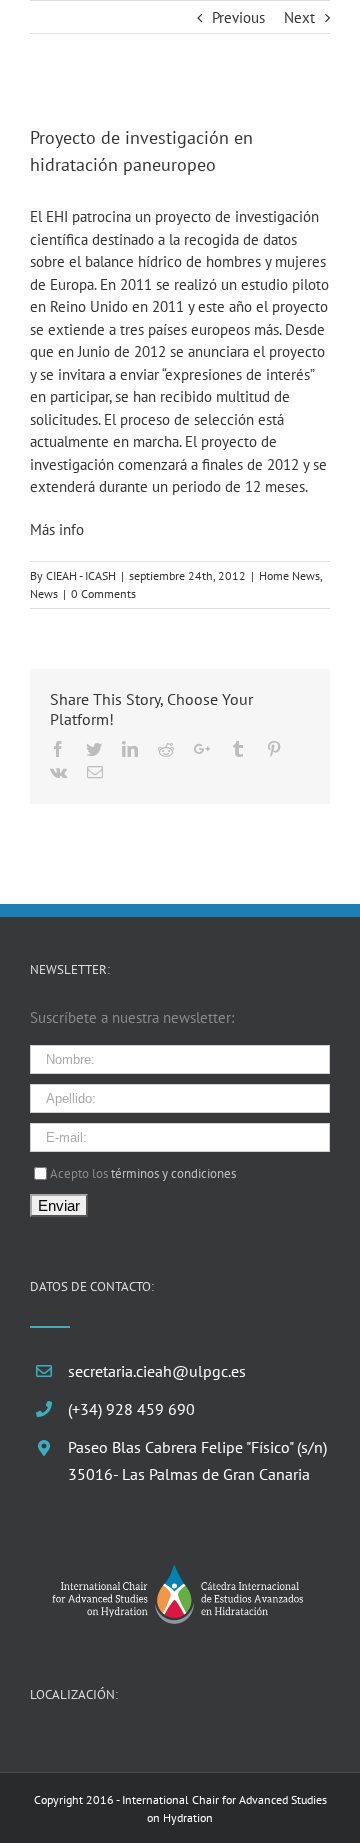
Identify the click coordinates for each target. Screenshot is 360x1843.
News (44, 593)
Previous (238, 17)
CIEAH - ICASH (81, 575)
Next (299, 17)
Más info (57, 529)
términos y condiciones (173, 1173)
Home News (289, 575)
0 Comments (103, 593)
